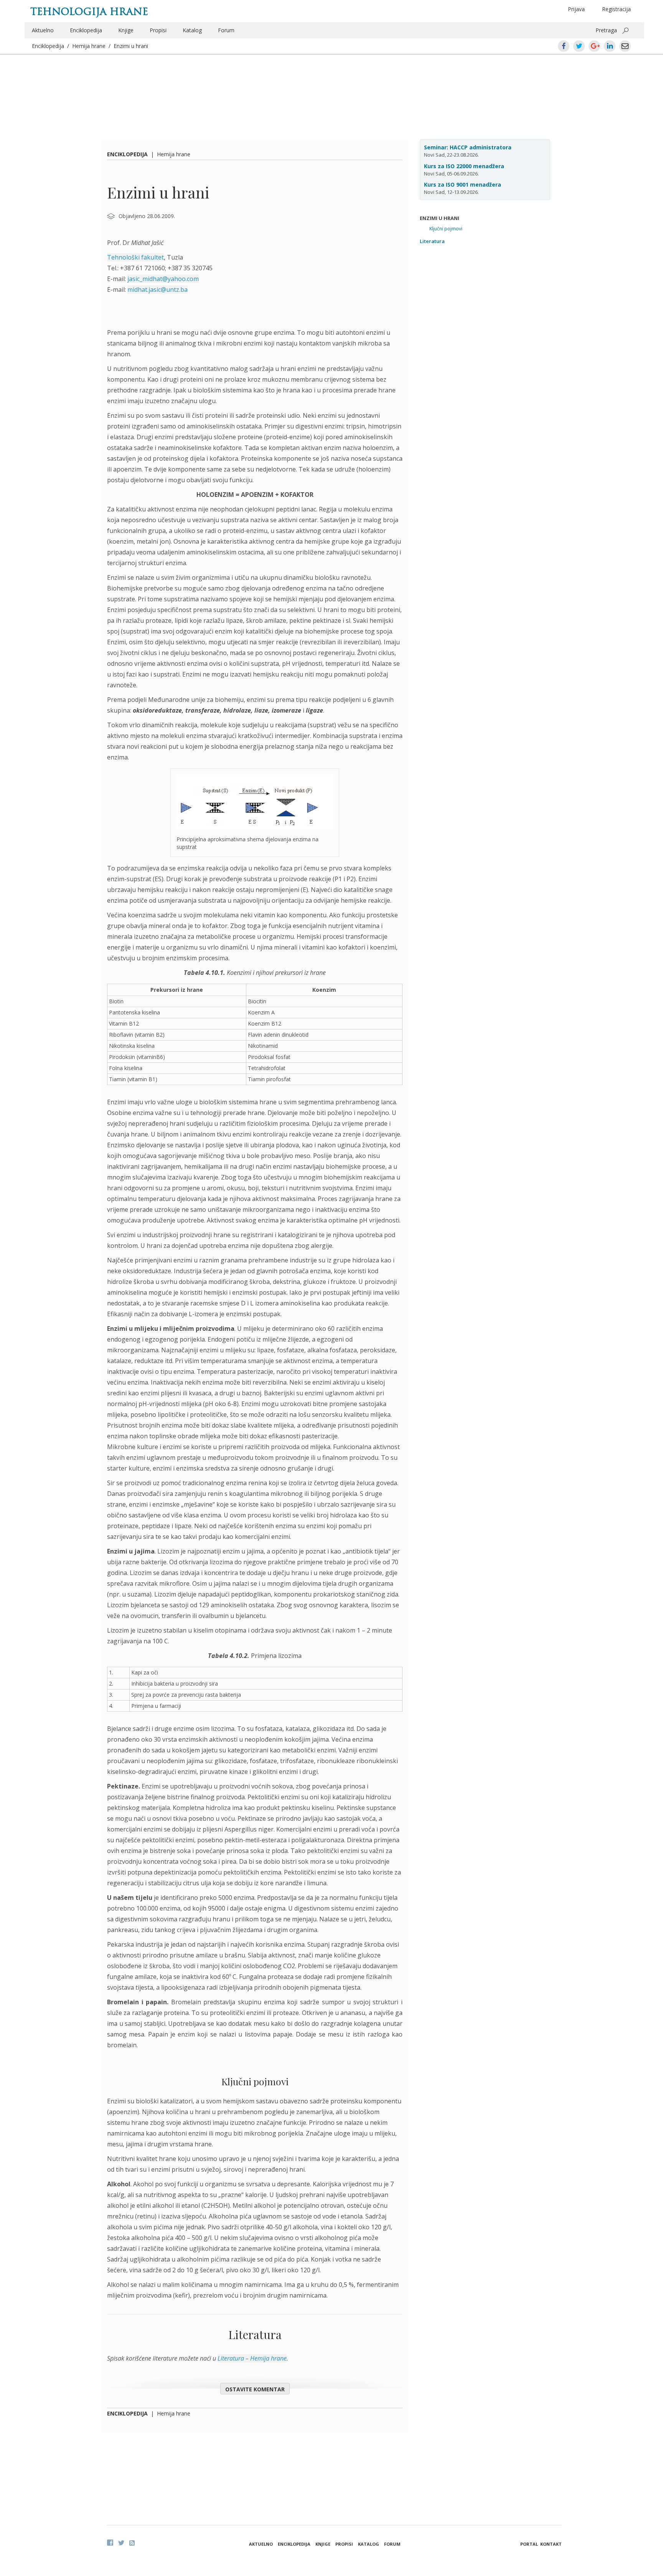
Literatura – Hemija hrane (252, 2358)
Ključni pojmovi (446, 229)
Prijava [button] (576, 9)
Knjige (126, 30)
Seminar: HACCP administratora (468, 147)
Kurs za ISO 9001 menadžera (463, 184)
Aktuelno (43, 30)
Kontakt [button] (551, 2544)
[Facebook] (110, 2543)
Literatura (432, 241)
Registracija (616, 9)
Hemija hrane (89, 46)
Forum (226, 30)
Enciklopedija (86, 30)
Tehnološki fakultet (135, 257)
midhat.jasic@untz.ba (158, 290)
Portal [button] (529, 2544)
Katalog (192, 30)
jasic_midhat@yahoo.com (163, 279)
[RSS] (132, 2543)
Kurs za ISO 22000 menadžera (464, 166)
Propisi (158, 30)
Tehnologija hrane (89, 12)
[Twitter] (121, 2543)
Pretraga (606, 30)
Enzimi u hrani (131, 46)
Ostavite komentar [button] (255, 2389)
